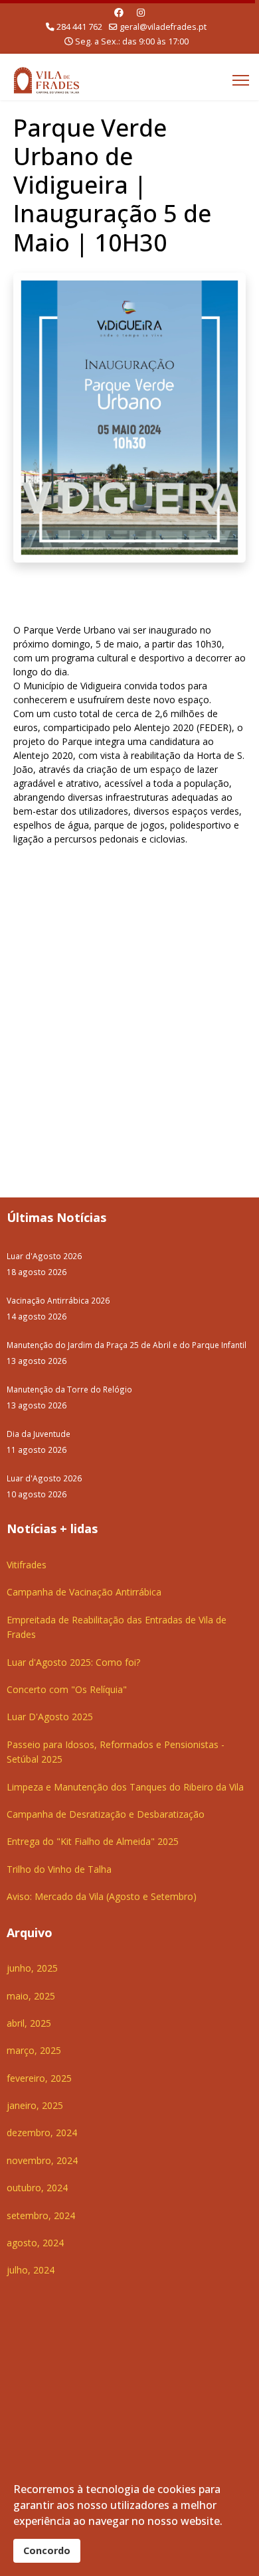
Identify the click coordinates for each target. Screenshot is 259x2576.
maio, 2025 (31, 1996)
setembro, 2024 (41, 2215)
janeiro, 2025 (35, 2105)
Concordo (47, 2550)
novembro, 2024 (42, 2160)
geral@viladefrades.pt (163, 27)
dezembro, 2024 (42, 2133)
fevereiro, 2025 (39, 2078)
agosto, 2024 (35, 2243)
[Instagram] (141, 12)
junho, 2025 (32, 1968)
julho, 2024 (31, 2270)
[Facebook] (119, 12)
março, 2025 (34, 2050)
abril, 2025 (29, 2023)
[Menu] (241, 80)
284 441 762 (79, 27)
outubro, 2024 (37, 2188)
